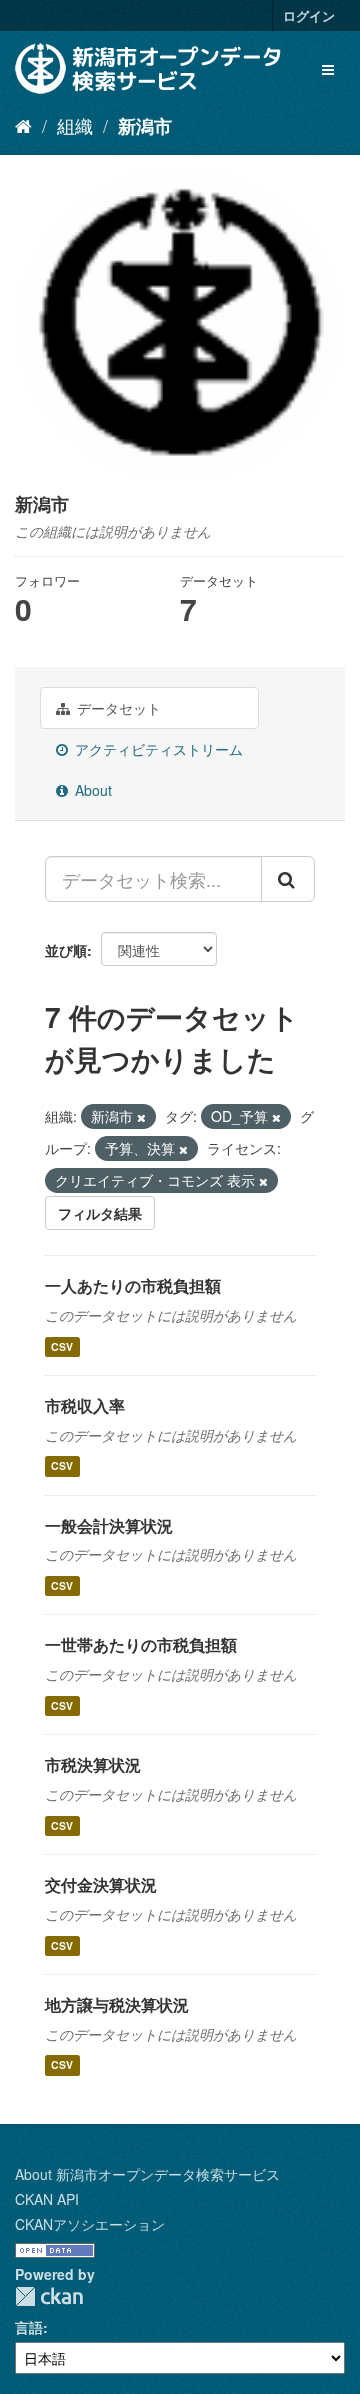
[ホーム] (23, 125)
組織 (75, 125)
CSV (62, 1346)
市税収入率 (85, 1405)
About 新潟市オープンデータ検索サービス (147, 2174)
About (91, 790)
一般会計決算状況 (109, 1525)
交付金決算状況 (101, 1884)
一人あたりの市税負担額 (133, 1285)
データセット (117, 708)
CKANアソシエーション (90, 2224)
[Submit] (288, 879)
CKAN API (47, 2199)
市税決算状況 (93, 1764)
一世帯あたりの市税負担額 (141, 1644)
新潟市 (145, 126)
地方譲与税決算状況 (117, 2004)
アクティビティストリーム (157, 749)
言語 (29, 2327)
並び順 (66, 950)
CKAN (49, 2296)
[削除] (141, 1117)
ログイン (309, 15)
